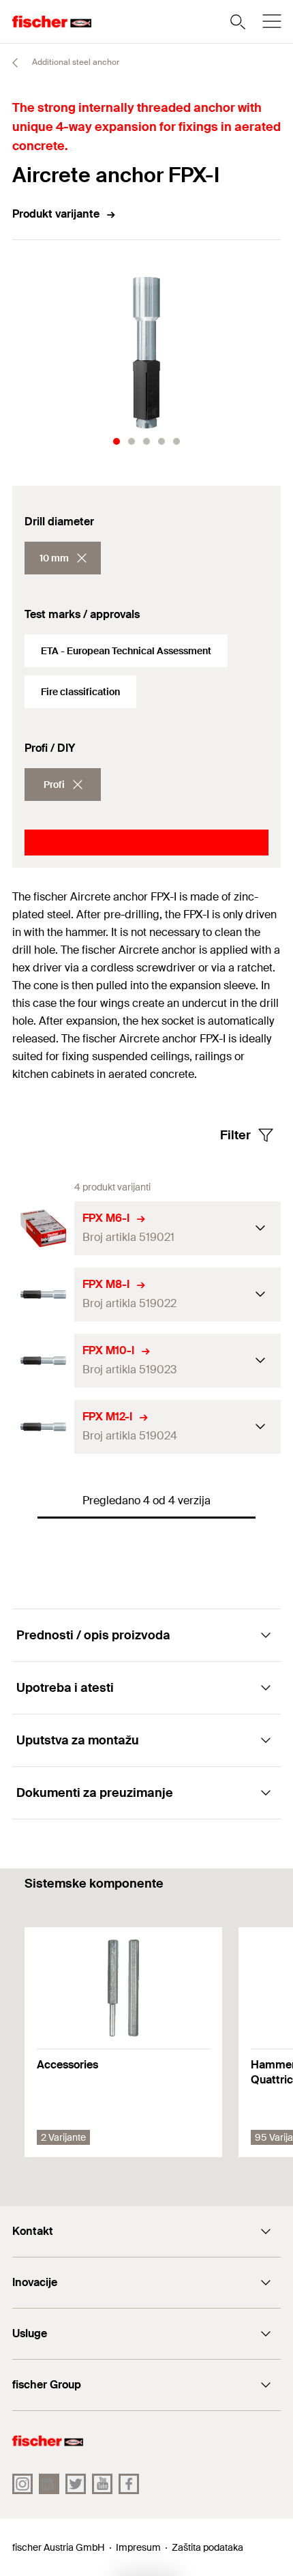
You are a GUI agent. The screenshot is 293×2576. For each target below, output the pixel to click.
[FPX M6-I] (43, 1228)
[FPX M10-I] (43, 1361)
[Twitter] (76, 2484)
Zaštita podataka (207, 2547)
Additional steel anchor (75, 62)
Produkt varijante (56, 214)
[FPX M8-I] (43, 1294)
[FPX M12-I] (43, 1427)
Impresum (138, 2547)
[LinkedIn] (49, 2484)
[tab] (117, 441)
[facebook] (129, 2484)
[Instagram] (22, 2484)
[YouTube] (102, 2484)
